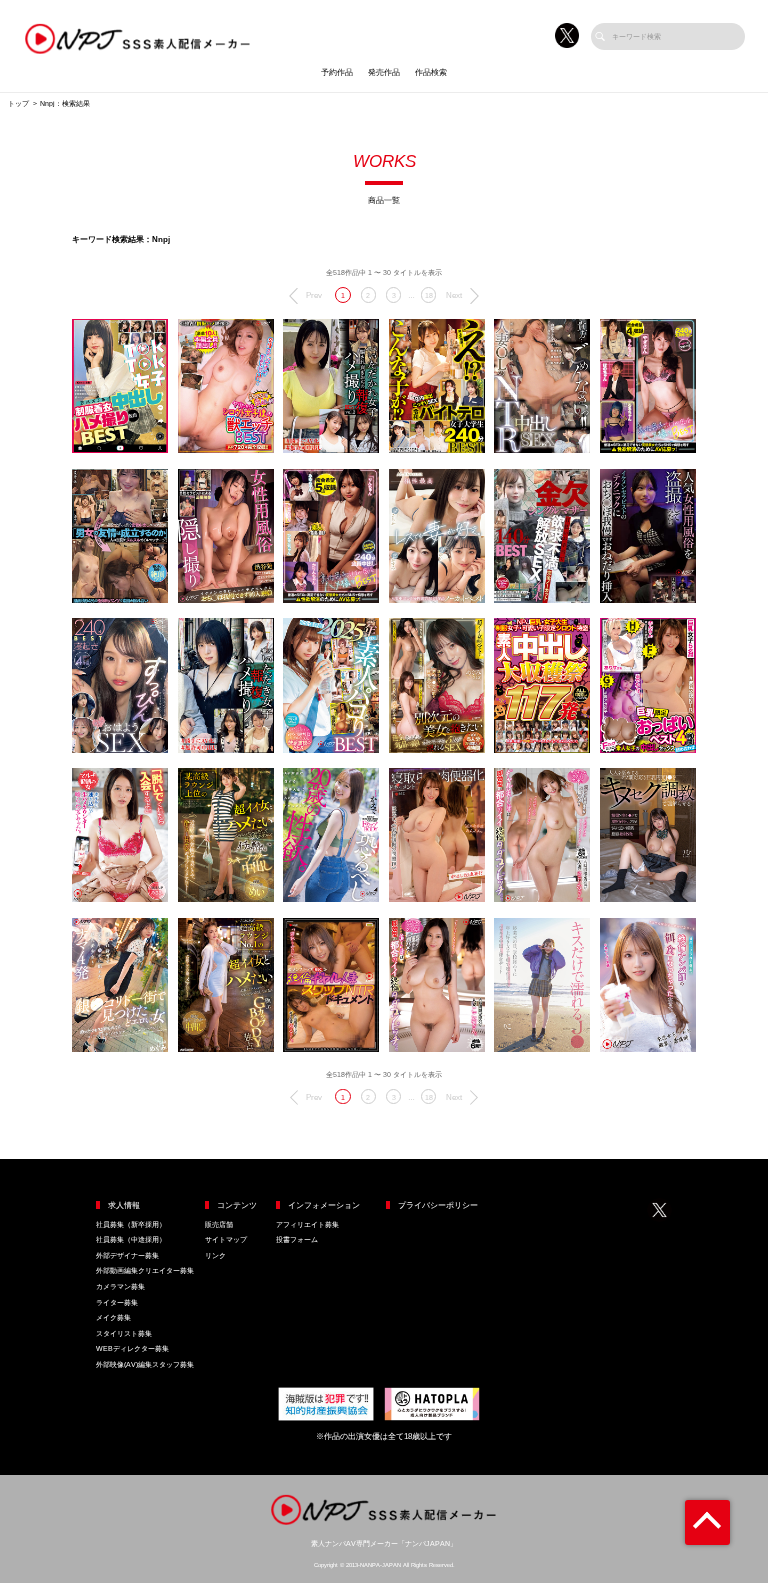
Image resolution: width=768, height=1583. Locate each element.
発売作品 (384, 72)
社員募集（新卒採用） (131, 1224)
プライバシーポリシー (438, 1205)
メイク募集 (113, 1317)
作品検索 (431, 72)
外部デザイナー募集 (127, 1255)
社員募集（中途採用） (131, 1239)
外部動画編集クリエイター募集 (145, 1270)
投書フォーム (297, 1239)
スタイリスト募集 (124, 1333)
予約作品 (337, 72)
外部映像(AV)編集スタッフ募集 (145, 1364)
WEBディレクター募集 (132, 1348)
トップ (18, 103)
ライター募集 (117, 1302)
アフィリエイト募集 (307, 1224)
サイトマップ (226, 1239)
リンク (215, 1255)
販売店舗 (219, 1224)
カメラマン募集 (120, 1286)
